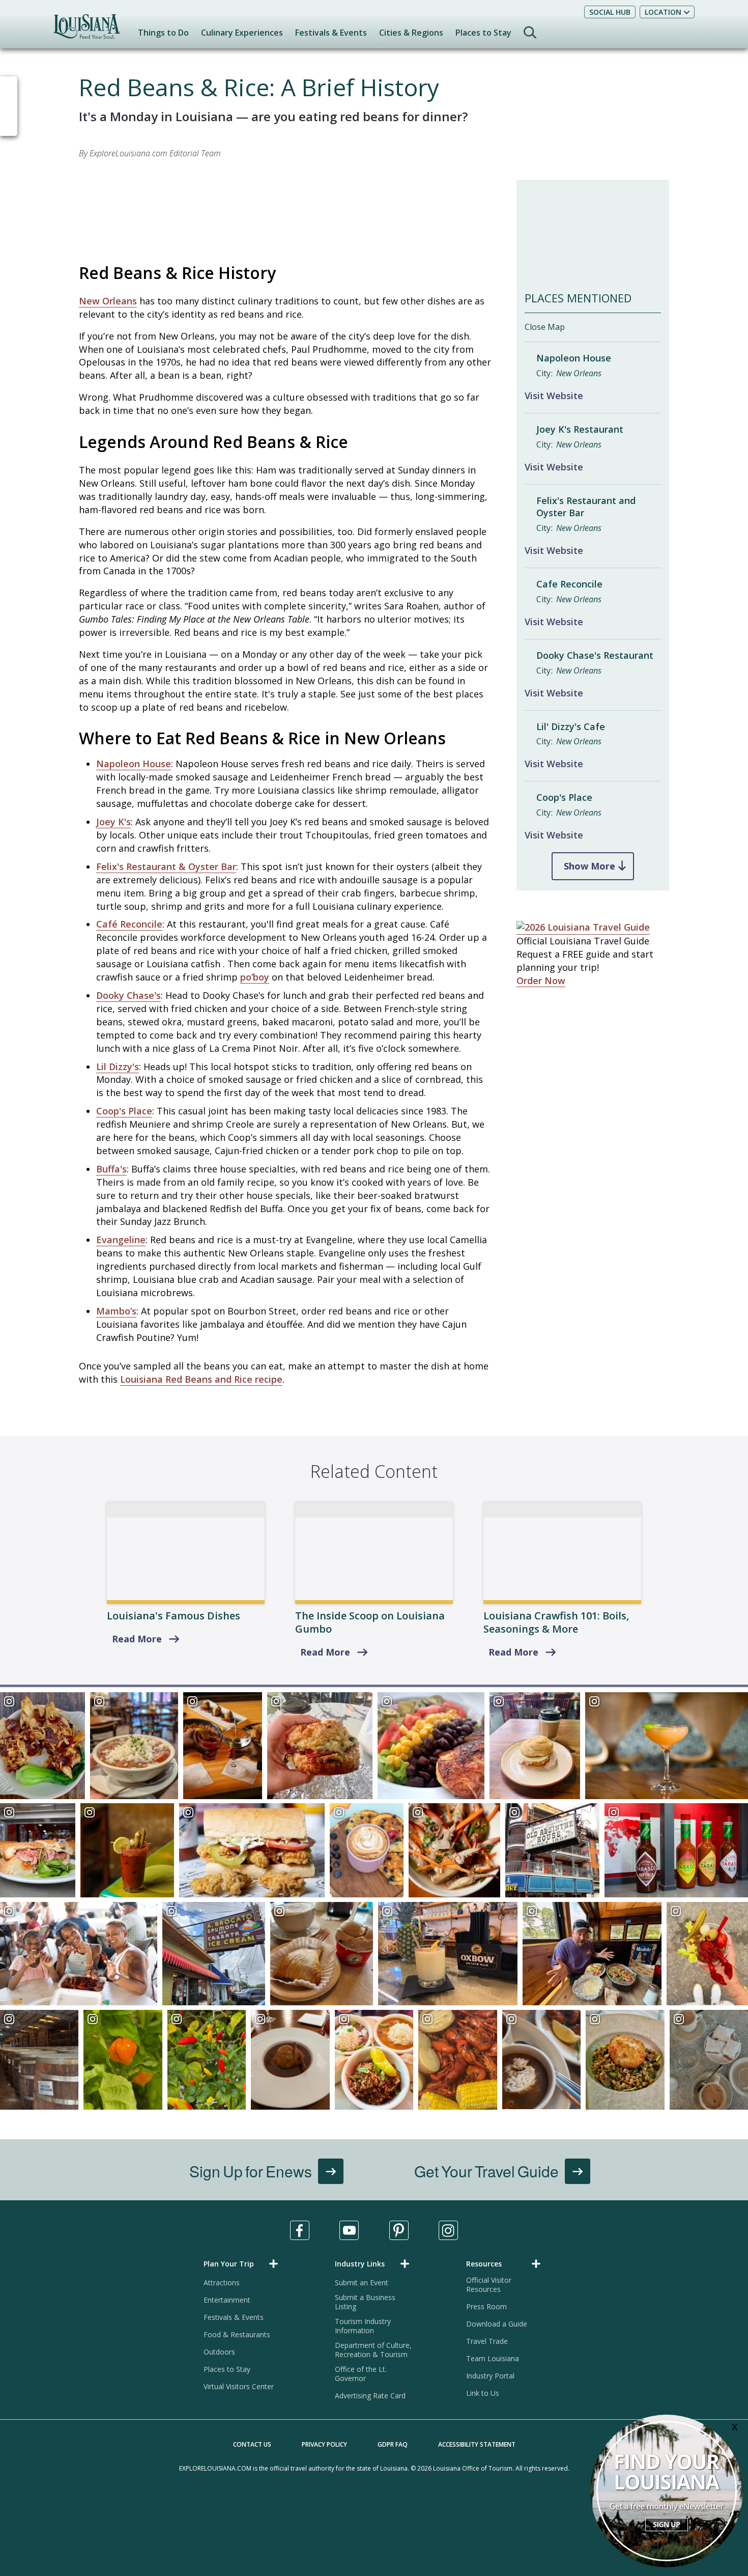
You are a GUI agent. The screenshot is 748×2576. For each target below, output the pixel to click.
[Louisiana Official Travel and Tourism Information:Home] (87, 31)
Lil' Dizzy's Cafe (571, 727)
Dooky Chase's (128, 995)
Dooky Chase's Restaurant (595, 655)
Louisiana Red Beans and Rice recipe (201, 1379)
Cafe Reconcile (569, 584)
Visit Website (554, 396)
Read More (137, 1639)
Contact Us (252, 2444)
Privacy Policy (324, 2444)
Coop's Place (124, 1111)
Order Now (541, 981)
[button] (243, 2264)
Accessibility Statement (477, 2444)
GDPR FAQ (393, 2444)
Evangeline (121, 1240)
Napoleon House (134, 764)
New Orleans (108, 301)
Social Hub (610, 12)
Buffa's (111, 1169)
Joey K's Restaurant (580, 429)
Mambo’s (116, 1311)
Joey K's (113, 822)
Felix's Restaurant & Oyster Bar (166, 866)
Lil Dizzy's (118, 1067)
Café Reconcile (129, 924)
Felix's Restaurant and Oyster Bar (586, 507)
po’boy (255, 977)
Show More (589, 866)
